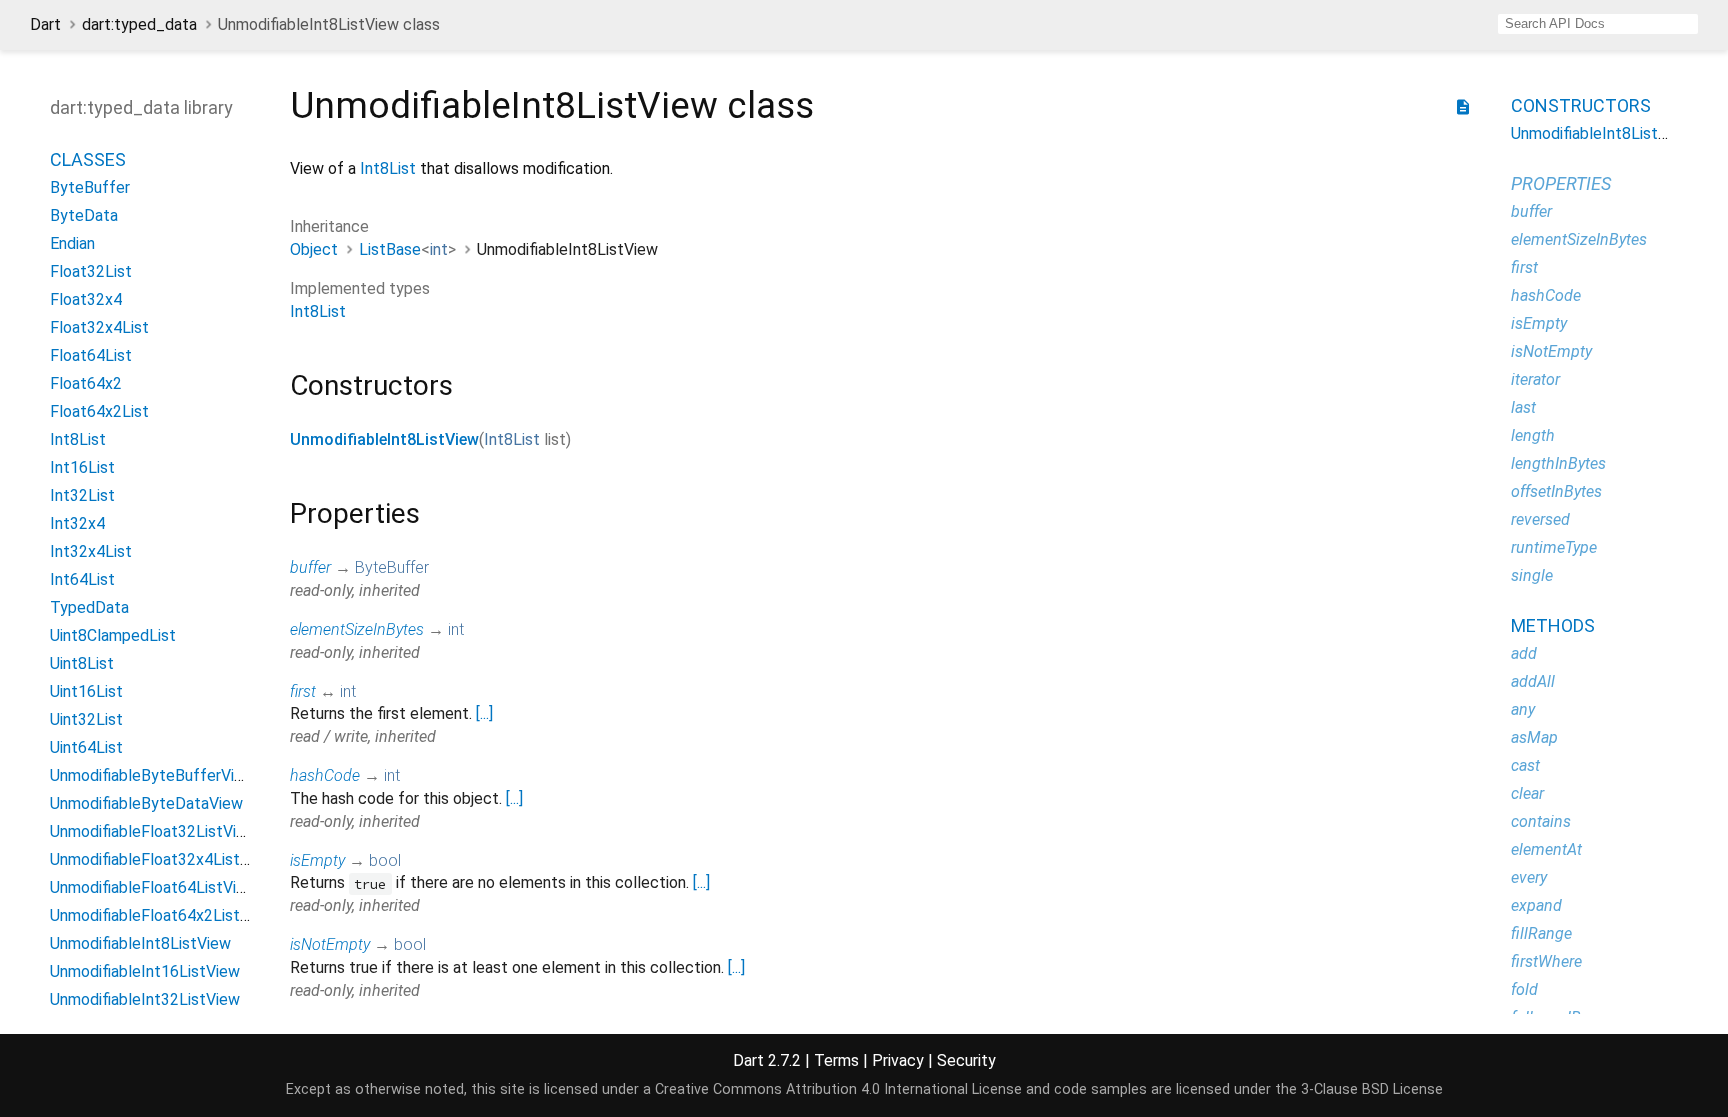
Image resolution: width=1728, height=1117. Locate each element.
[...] (484, 713)
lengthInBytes (1558, 463)
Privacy (898, 1060)
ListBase (390, 249)
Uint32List (86, 719)
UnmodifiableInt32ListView (145, 999)
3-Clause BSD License (1372, 1089)
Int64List (82, 579)
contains (1541, 821)
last (1523, 407)
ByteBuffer (90, 187)
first (303, 691)
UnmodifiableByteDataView (146, 803)
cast (1525, 765)
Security (966, 1060)
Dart (45, 24)
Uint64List (86, 747)
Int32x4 (77, 523)
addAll (1533, 681)
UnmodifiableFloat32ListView (153, 831)
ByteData (84, 215)
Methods (1553, 625)
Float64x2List (99, 411)
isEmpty (317, 860)
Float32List (91, 271)
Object (314, 249)
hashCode (325, 775)
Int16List (82, 467)
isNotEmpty (330, 944)
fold (1524, 989)
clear (1527, 793)
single (1532, 575)
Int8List (78, 439)
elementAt (1546, 849)
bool (385, 860)
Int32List (82, 495)
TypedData (89, 607)
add (1524, 653)
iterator (1535, 379)
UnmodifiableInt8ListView (140, 943)
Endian (72, 243)
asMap (1534, 737)
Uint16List (86, 691)
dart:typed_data (139, 24)
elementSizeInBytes (357, 629)
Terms (836, 1060)
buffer (310, 567)
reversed (1540, 519)
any (1523, 709)
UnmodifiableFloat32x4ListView (162, 859)
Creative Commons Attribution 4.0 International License (838, 1089)
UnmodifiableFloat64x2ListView (162, 915)
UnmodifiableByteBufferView (152, 775)
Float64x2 (86, 383)
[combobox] (1598, 24)
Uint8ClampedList (113, 635)
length (1533, 435)
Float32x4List (99, 327)
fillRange (1541, 933)
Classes (88, 159)
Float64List (91, 355)
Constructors (1581, 105)
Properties (1561, 183)
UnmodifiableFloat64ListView (153, 887)
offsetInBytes (1556, 491)
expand (1536, 905)
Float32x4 (86, 299)
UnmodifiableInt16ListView (145, 971)
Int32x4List (91, 551)
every (1529, 877)
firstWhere (1546, 961)
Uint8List (82, 663)
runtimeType (1554, 547)
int (439, 249)
